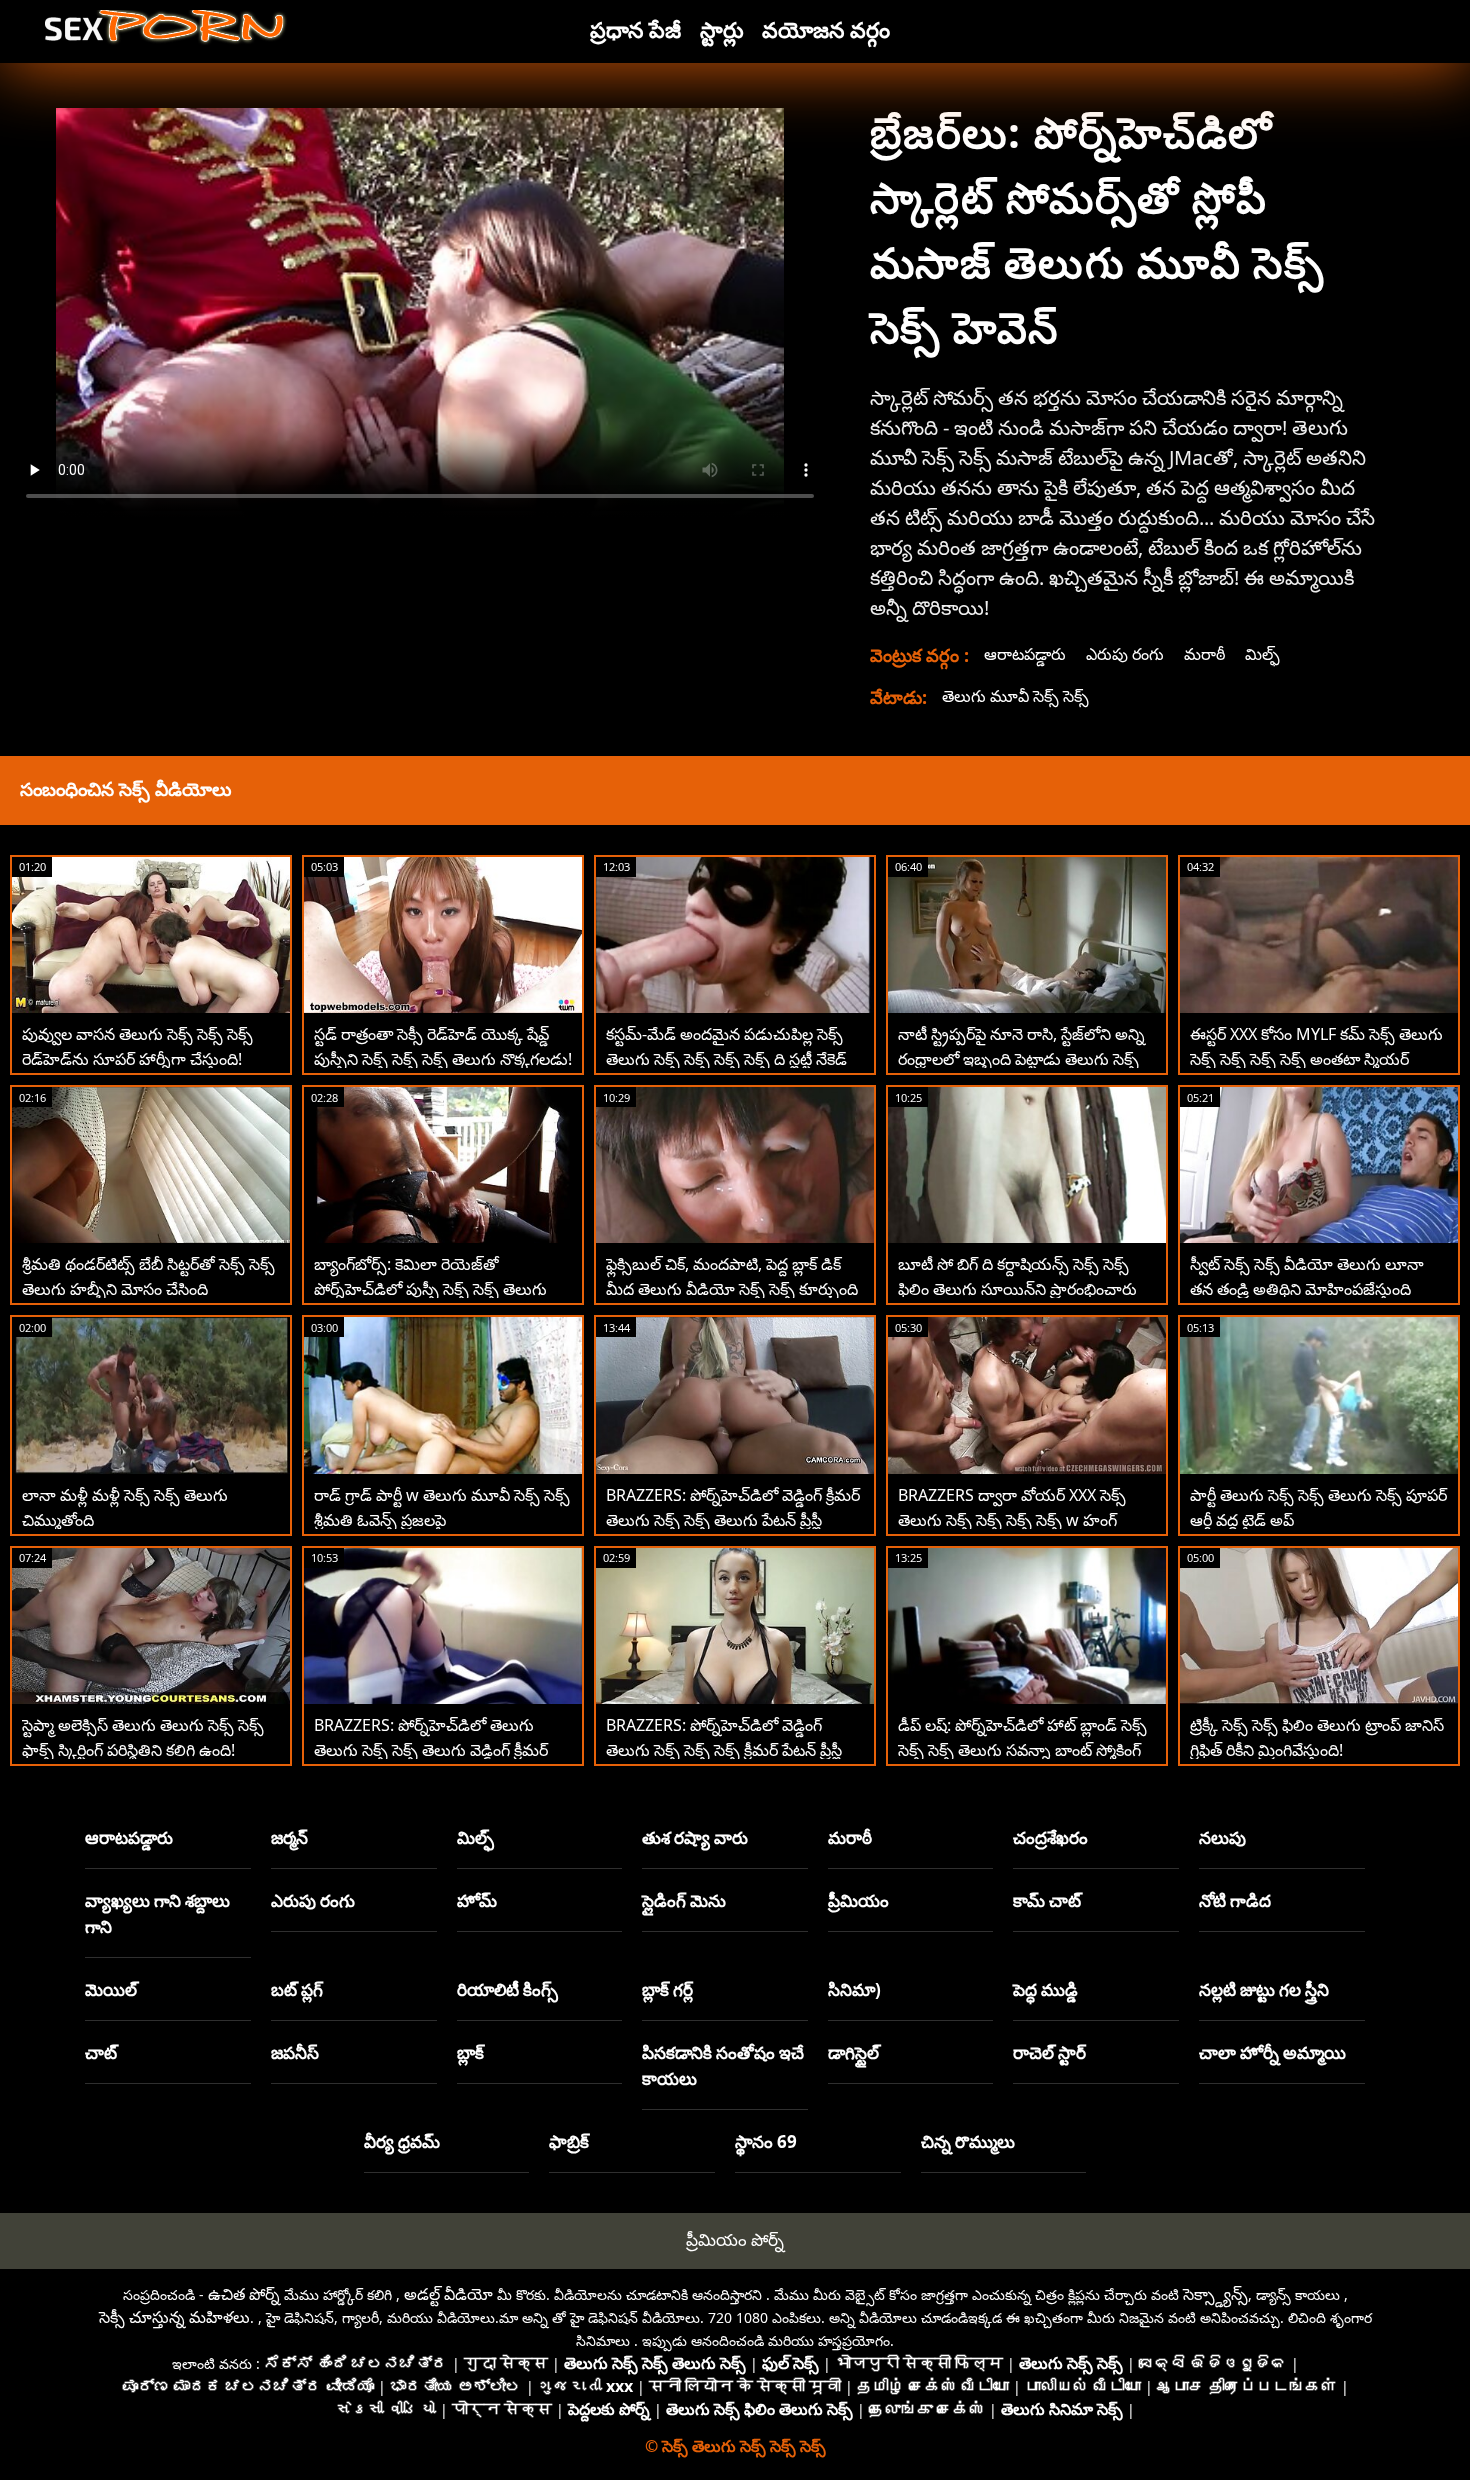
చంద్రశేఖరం (1050, 1837)
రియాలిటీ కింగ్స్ (507, 1989)
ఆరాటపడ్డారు (1025, 654)
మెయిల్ (111, 1989)
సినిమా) (854, 1989)
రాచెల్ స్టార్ (1049, 2052)
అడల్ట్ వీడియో (448, 2294)
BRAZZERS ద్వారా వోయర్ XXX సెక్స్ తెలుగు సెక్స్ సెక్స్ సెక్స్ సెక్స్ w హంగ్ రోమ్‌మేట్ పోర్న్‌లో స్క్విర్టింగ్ (1012, 1520)
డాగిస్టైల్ (853, 2052)
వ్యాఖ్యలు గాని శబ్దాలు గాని (157, 1913)
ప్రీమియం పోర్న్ (735, 2239)
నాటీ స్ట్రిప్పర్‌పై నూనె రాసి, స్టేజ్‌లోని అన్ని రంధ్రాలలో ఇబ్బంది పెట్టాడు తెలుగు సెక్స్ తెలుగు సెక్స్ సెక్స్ (1021, 1059)
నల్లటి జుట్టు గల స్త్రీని (1264, 1989)
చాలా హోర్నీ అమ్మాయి (1272, 2052)
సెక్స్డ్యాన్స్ (1215, 2294)
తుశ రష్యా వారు (695, 1837)
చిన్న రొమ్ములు (968, 2141)
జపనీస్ (295, 2052)
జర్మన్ (289, 1837)
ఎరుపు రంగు (1125, 654)
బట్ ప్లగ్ (297, 1989)
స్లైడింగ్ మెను (684, 1900)
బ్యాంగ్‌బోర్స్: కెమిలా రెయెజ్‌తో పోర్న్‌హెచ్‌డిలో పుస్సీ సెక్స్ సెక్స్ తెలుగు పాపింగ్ (430, 1289)
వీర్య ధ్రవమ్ (402, 2141)
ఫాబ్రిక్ (569, 2141)
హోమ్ (477, 1900)
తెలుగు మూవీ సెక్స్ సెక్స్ (1015, 696)
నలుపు (1222, 1837)
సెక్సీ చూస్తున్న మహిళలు (174, 2317)
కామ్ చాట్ (1047, 1900)
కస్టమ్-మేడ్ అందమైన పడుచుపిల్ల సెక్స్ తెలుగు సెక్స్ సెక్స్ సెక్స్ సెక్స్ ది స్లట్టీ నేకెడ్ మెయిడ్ (726, 1059)
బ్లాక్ (470, 2052)
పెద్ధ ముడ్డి (1045, 1989)
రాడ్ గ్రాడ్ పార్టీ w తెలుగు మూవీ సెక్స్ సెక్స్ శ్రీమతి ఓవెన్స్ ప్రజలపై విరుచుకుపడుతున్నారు (442, 1520)
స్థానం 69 (766, 2141)
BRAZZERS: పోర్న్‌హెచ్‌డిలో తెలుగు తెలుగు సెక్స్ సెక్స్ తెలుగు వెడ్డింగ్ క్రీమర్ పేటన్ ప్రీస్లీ (431, 1750)
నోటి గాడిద (1235, 1900)
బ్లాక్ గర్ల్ (667, 1989)
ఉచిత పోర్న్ (244, 2294)
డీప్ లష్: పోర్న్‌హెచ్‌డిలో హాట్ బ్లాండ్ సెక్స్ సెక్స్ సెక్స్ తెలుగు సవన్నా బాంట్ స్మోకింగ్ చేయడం (1022, 1750)
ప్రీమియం (858, 1900)
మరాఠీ (1204, 654)
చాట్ (101, 2052)
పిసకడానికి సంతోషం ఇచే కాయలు (723, 2065)
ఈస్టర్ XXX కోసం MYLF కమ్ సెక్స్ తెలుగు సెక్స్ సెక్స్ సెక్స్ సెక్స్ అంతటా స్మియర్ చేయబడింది (1316, 1059)
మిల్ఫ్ (1262, 654)
